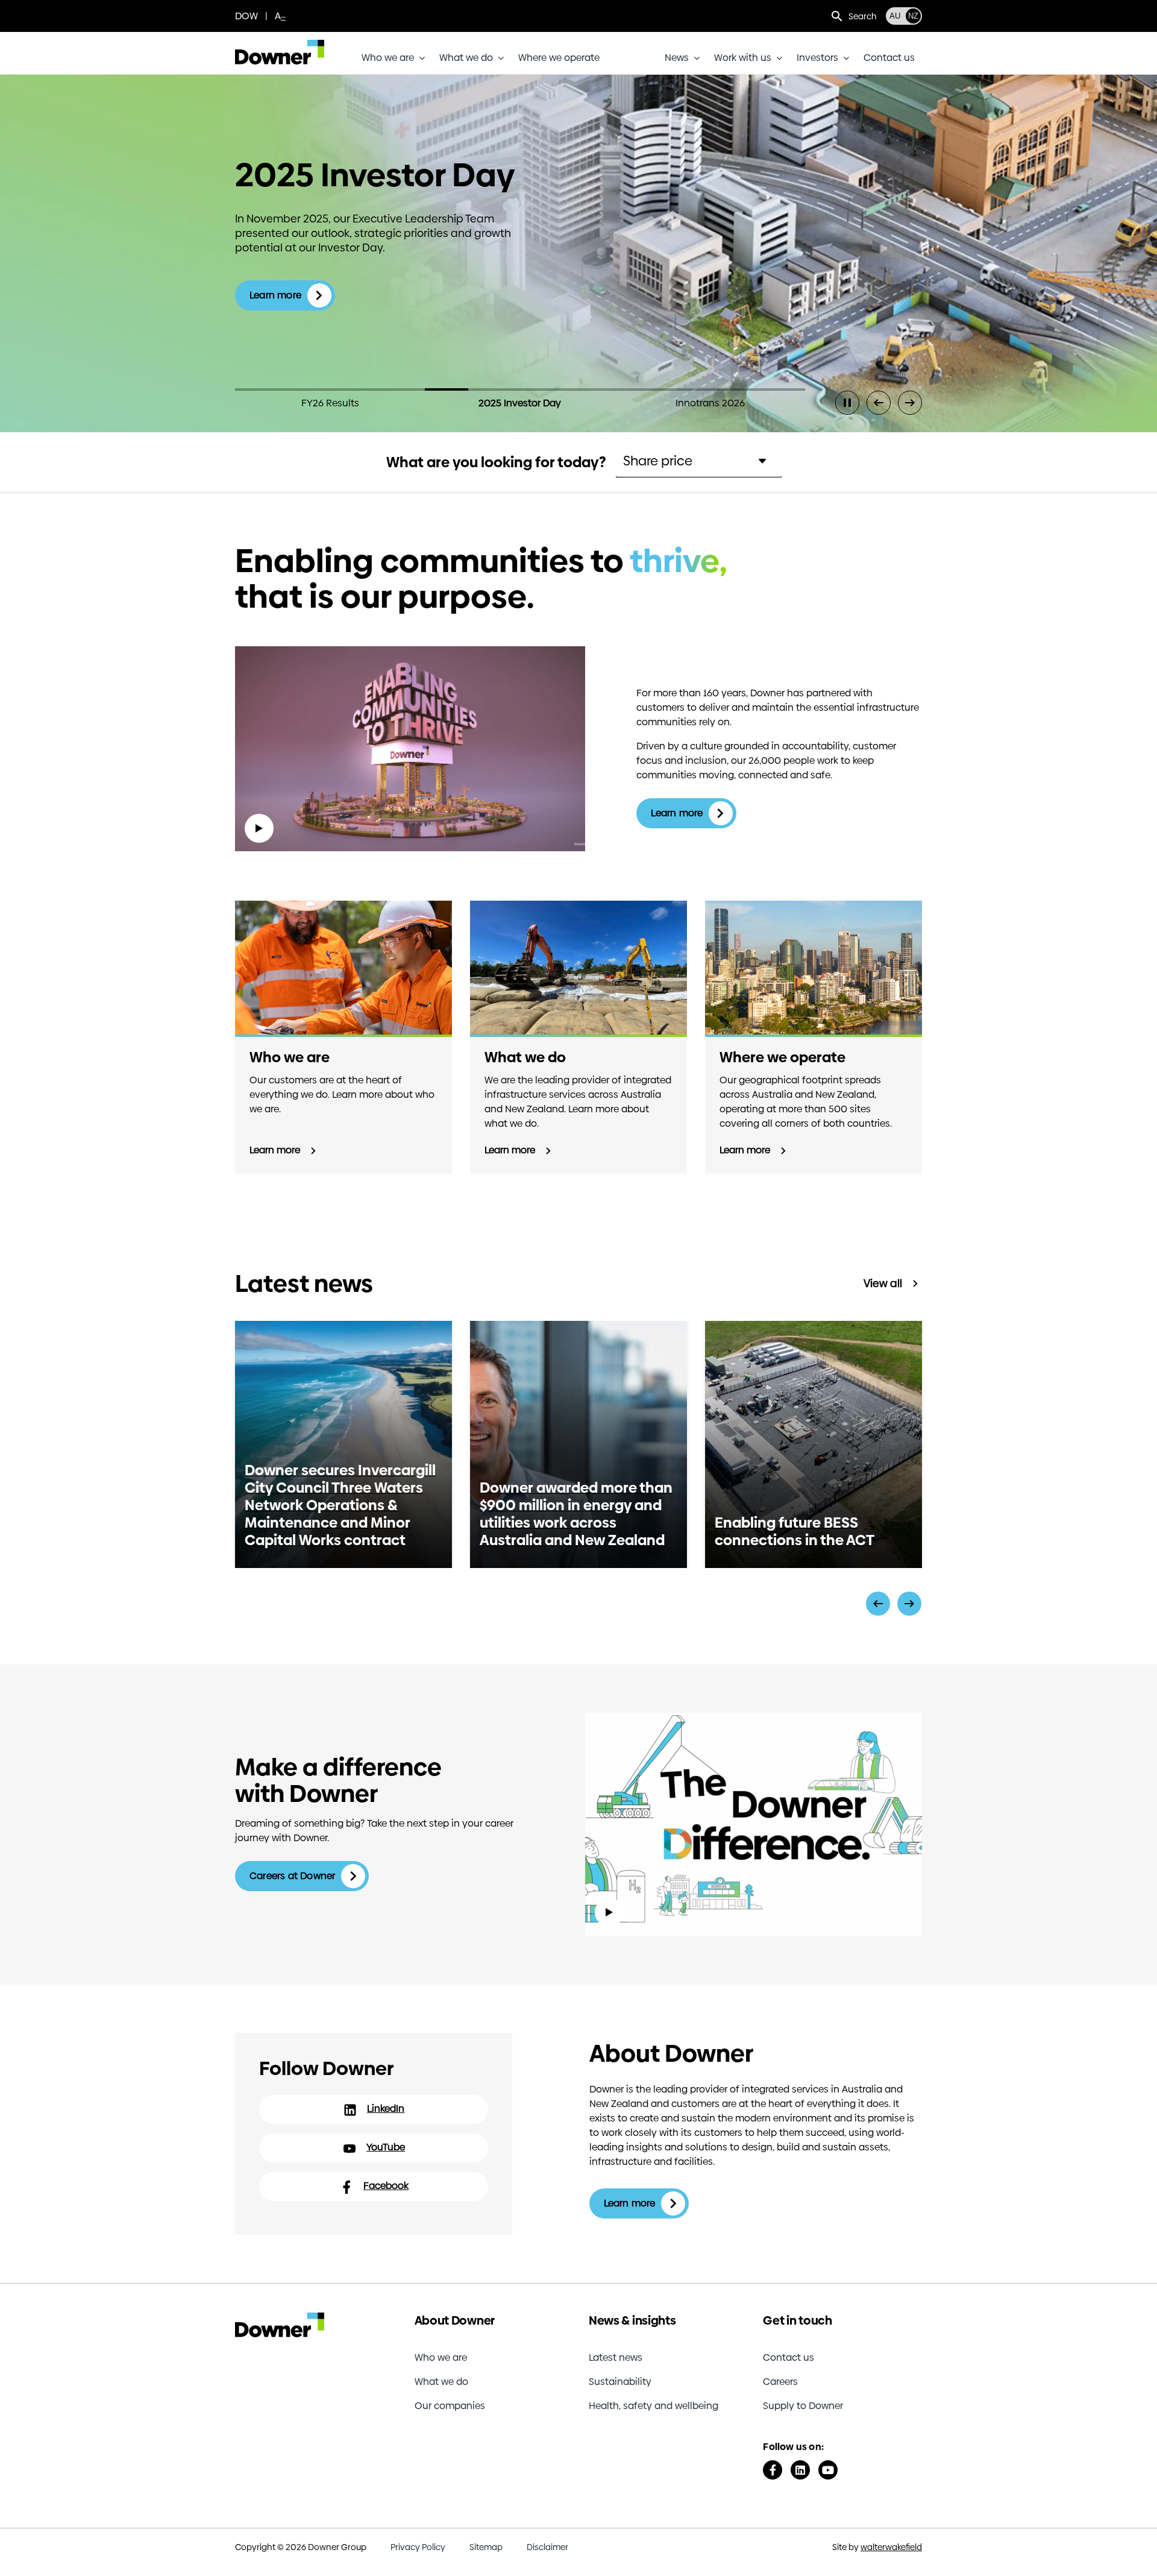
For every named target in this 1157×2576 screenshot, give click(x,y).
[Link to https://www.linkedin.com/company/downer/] (800, 2470)
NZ (913, 16)
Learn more (275, 295)
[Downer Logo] (280, 44)
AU (895, 16)
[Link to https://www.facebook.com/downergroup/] (773, 2470)
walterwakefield (891, 2547)
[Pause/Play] (847, 403)
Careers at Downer (292, 1876)
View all (883, 1283)
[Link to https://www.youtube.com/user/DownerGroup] (828, 2470)
